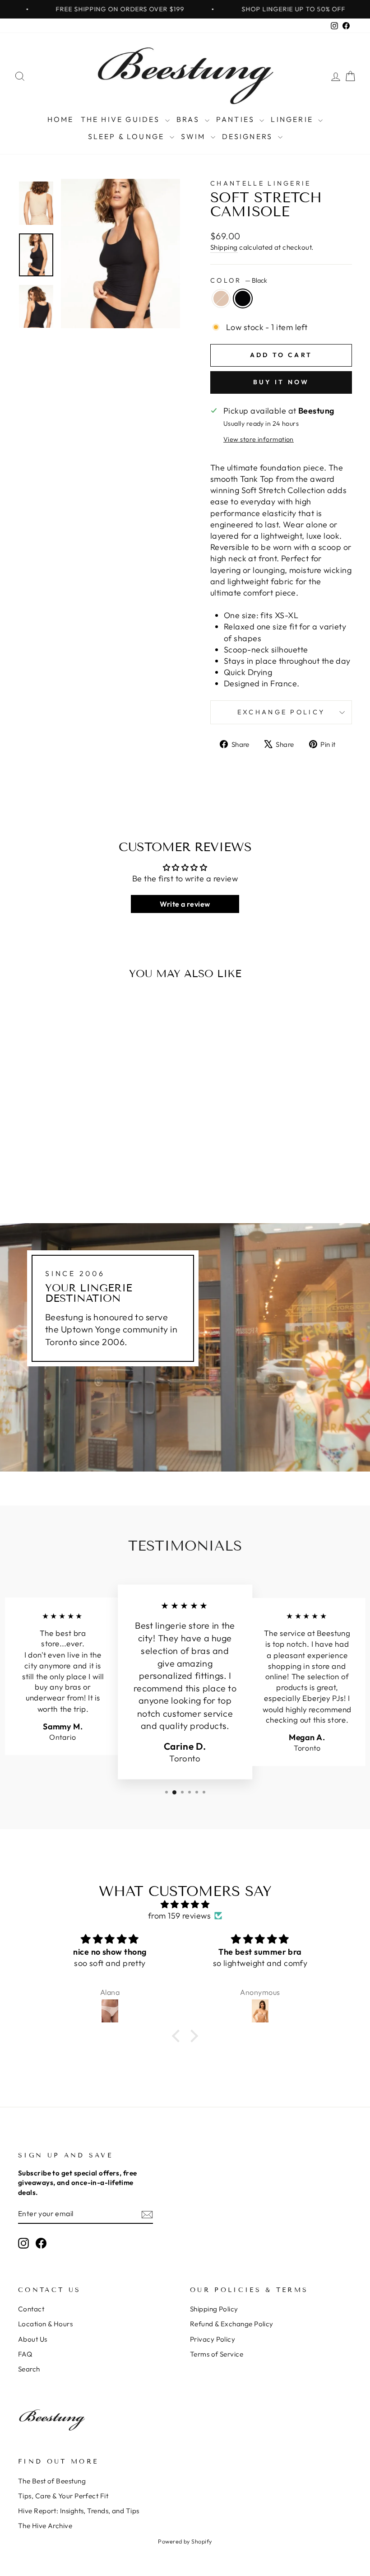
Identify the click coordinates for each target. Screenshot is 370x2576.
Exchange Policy (281, 712)
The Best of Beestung (52, 2481)
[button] (178, 2036)
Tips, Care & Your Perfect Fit (63, 2496)
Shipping (224, 247)
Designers (249, 136)
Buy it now (281, 382)
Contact (31, 2309)
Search (29, 2369)
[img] (185, 1904)
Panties (237, 119)
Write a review (185, 904)
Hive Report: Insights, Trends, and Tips (79, 2511)
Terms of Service (217, 2354)
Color (239, 280)
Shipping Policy (214, 2309)
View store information (259, 439)
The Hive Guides (122, 119)
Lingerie (293, 119)
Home (61, 119)
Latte (221, 298)
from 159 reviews (179, 1916)
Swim (195, 136)
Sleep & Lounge (128, 136)
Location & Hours (45, 2324)
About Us (33, 2339)
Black (243, 298)
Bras (190, 119)
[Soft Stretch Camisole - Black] (62, 1170)
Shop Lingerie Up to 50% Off (255, 9)
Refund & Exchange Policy (232, 2324)
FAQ (25, 2354)
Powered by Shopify (185, 2541)
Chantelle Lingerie (261, 183)
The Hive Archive (45, 2526)
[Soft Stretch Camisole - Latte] (50, 1170)
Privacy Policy (213, 2339)
